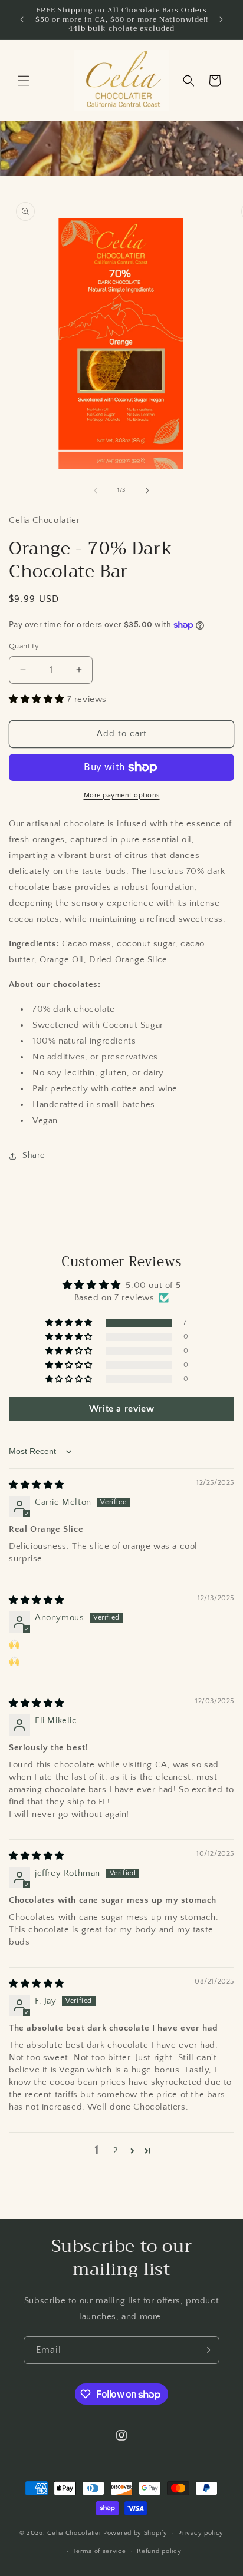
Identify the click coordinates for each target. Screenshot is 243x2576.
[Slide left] (96, 491)
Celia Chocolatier (74, 2533)
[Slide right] (147, 491)
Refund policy (159, 2551)
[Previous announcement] (22, 19)
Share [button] (34, 1155)
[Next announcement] (221, 19)
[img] (37, 1485)
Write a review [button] (121, 1409)
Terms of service (99, 2551)
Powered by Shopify (135, 2533)
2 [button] (116, 2150)
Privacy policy (201, 2533)
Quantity (24, 646)
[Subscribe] (206, 2350)
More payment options (122, 795)
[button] (24, 81)
